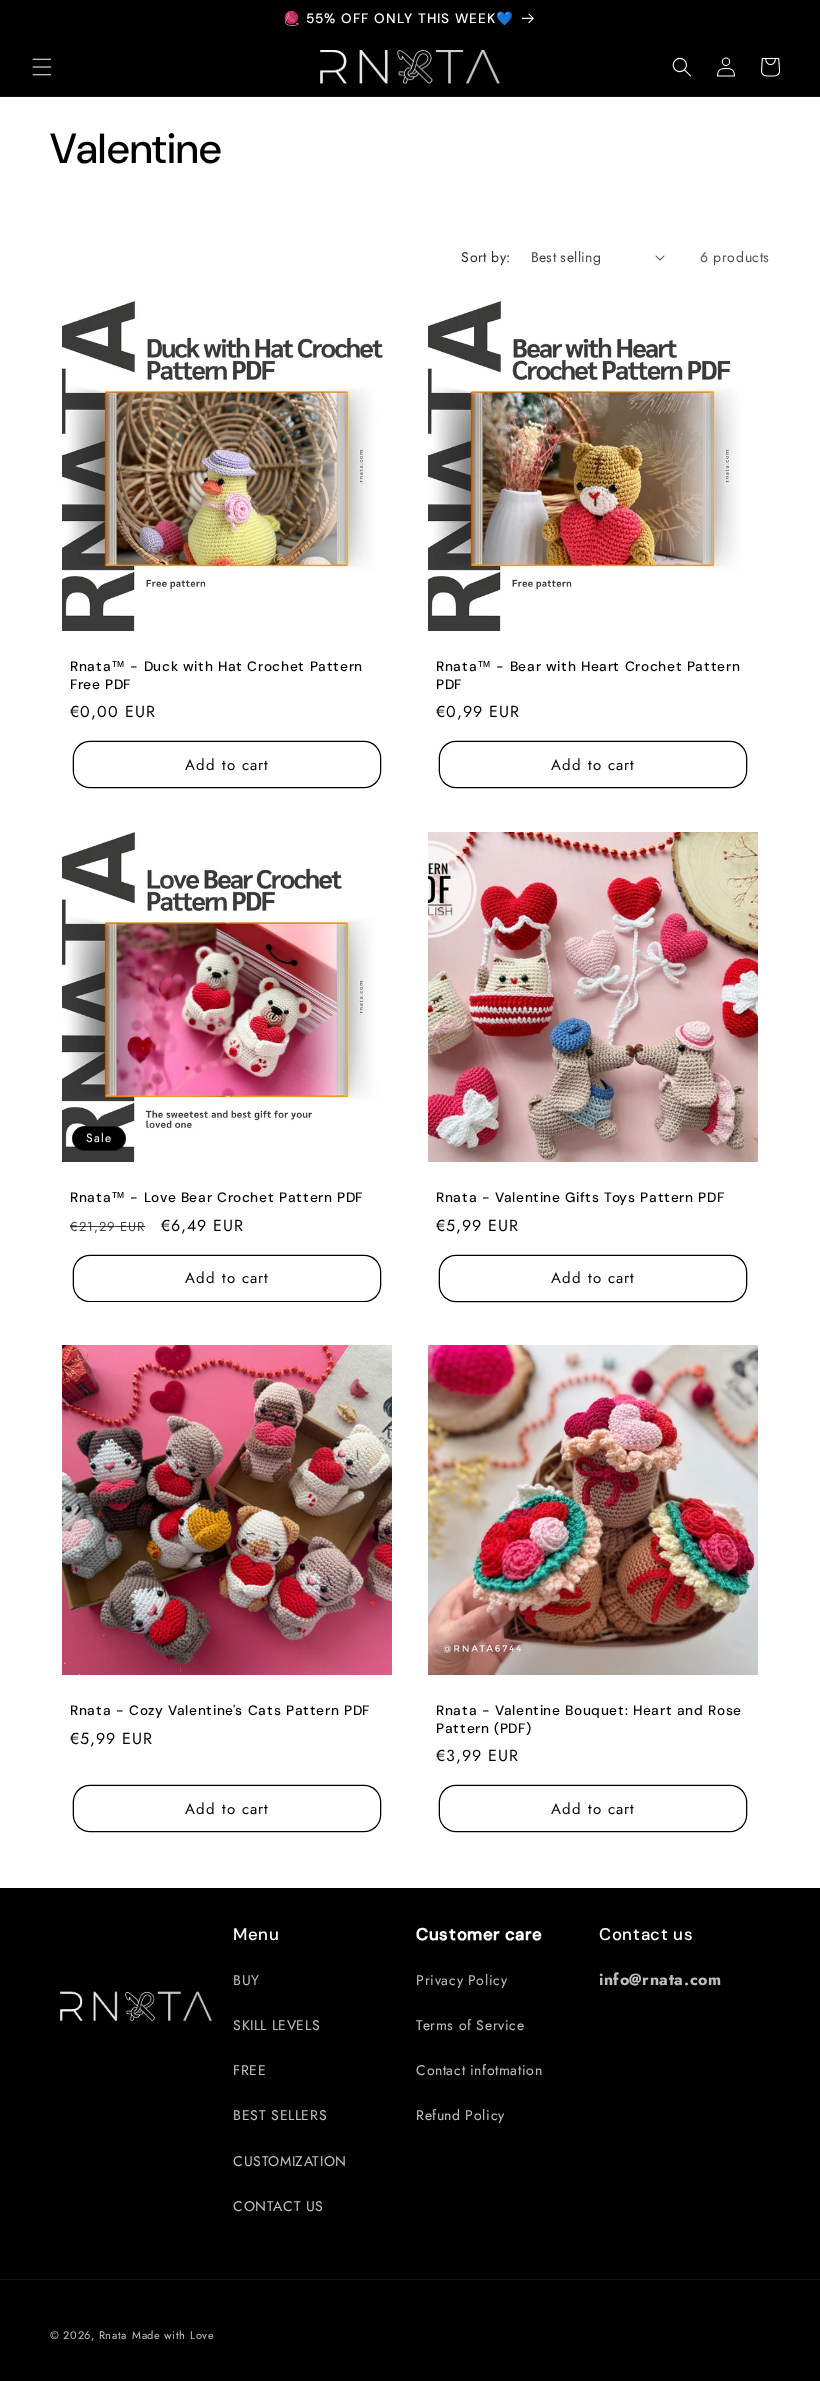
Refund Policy (460, 2115)
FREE (249, 2070)
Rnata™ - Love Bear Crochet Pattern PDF (216, 1197)
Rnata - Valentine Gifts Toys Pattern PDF (580, 1197)
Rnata (113, 2335)
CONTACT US (278, 2206)
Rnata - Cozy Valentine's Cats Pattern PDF (220, 1710)
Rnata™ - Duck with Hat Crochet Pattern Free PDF (216, 675)
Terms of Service (470, 2025)
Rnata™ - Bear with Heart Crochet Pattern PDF (588, 675)
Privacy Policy (461, 1980)
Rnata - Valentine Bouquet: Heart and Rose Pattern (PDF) (589, 1719)
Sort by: (485, 257)
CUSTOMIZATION (290, 2161)
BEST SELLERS (280, 2115)
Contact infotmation (479, 2070)
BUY (246, 1980)
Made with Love (173, 2335)
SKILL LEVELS (276, 2025)
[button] (42, 67)
